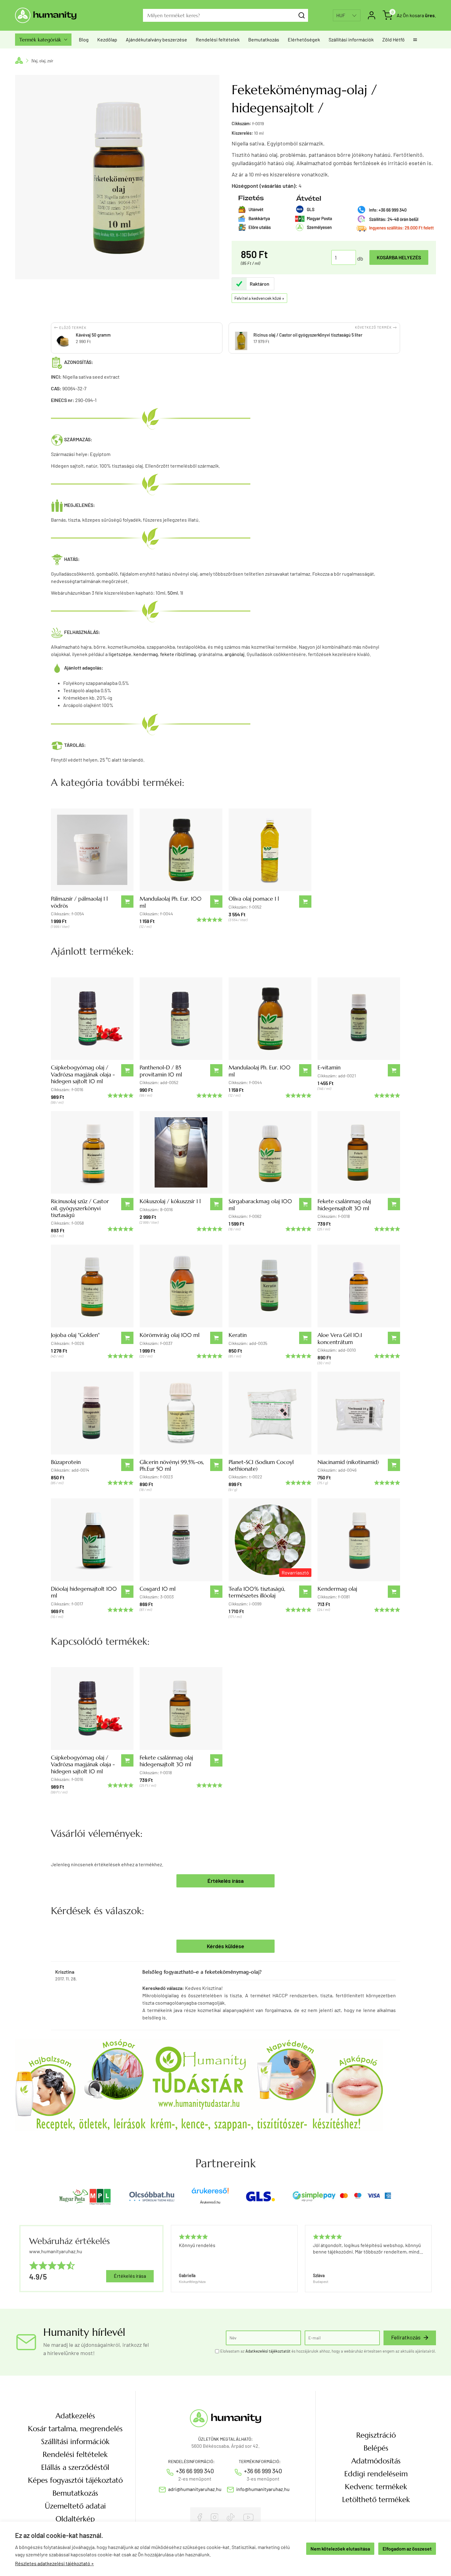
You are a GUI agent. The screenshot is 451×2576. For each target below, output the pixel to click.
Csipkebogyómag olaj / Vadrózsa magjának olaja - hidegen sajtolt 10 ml (83, 1074)
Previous (170, 2259)
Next (429, 2259)
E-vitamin (329, 1067)
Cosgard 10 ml (158, 1589)
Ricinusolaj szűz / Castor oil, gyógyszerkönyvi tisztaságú (80, 1208)
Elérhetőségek (304, 39)
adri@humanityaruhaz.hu (195, 2489)
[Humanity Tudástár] (199, 2084)
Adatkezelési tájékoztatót (268, 2351)
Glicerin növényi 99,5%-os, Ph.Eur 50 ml (172, 1465)
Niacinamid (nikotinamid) (348, 1462)
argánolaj (235, 654)
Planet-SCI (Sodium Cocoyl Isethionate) (261, 1465)
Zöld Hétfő (393, 39)
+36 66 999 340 (195, 2471)
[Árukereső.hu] (210, 2193)
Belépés (376, 2448)
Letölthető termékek (376, 2500)
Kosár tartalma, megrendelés (75, 2429)
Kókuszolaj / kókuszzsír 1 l (170, 1201)
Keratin (238, 1335)
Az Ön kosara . (416, 15)
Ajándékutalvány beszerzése (156, 39)
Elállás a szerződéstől (75, 2467)
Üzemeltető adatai (75, 2506)
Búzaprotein (66, 1462)
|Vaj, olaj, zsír (42, 61)
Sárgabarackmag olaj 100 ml (260, 1205)
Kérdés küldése (225, 1946)
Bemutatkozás (264, 39)
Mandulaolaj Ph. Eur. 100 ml (171, 902)
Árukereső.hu (210, 2202)
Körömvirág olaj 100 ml (170, 1335)
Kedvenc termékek (376, 2487)
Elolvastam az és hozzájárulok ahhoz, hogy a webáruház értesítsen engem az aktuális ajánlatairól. (328, 2351)
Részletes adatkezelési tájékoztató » (54, 2563)
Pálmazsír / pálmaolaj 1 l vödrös (79, 902)
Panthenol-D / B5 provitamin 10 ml (161, 1071)
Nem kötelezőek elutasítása (340, 2549)
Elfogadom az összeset (407, 2549)
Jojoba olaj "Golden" (75, 1335)
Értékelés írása (225, 1881)
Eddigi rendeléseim (376, 2474)
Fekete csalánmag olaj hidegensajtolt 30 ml (344, 1205)
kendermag (146, 654)
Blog (84, 39)
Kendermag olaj (337, 1589)
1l (182, 593)
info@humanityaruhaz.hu (263, 2489)
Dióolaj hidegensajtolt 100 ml (84, 1592)
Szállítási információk (351, 39)
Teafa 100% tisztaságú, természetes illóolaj (257, 1592)
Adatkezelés (75, 2416)
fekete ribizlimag (178, 654)
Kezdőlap (107, 39)
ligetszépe (120, 654)
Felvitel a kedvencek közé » (259, 298)
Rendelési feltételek (218, 39)
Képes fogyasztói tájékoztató (75, 2480)
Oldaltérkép (75, 2519)
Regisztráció (376, 2435)
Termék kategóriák (43, 40)
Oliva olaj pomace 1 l (254, 899)
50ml (173, 593)
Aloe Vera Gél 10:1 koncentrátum (340, 1338)
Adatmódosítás (376, 2461)
